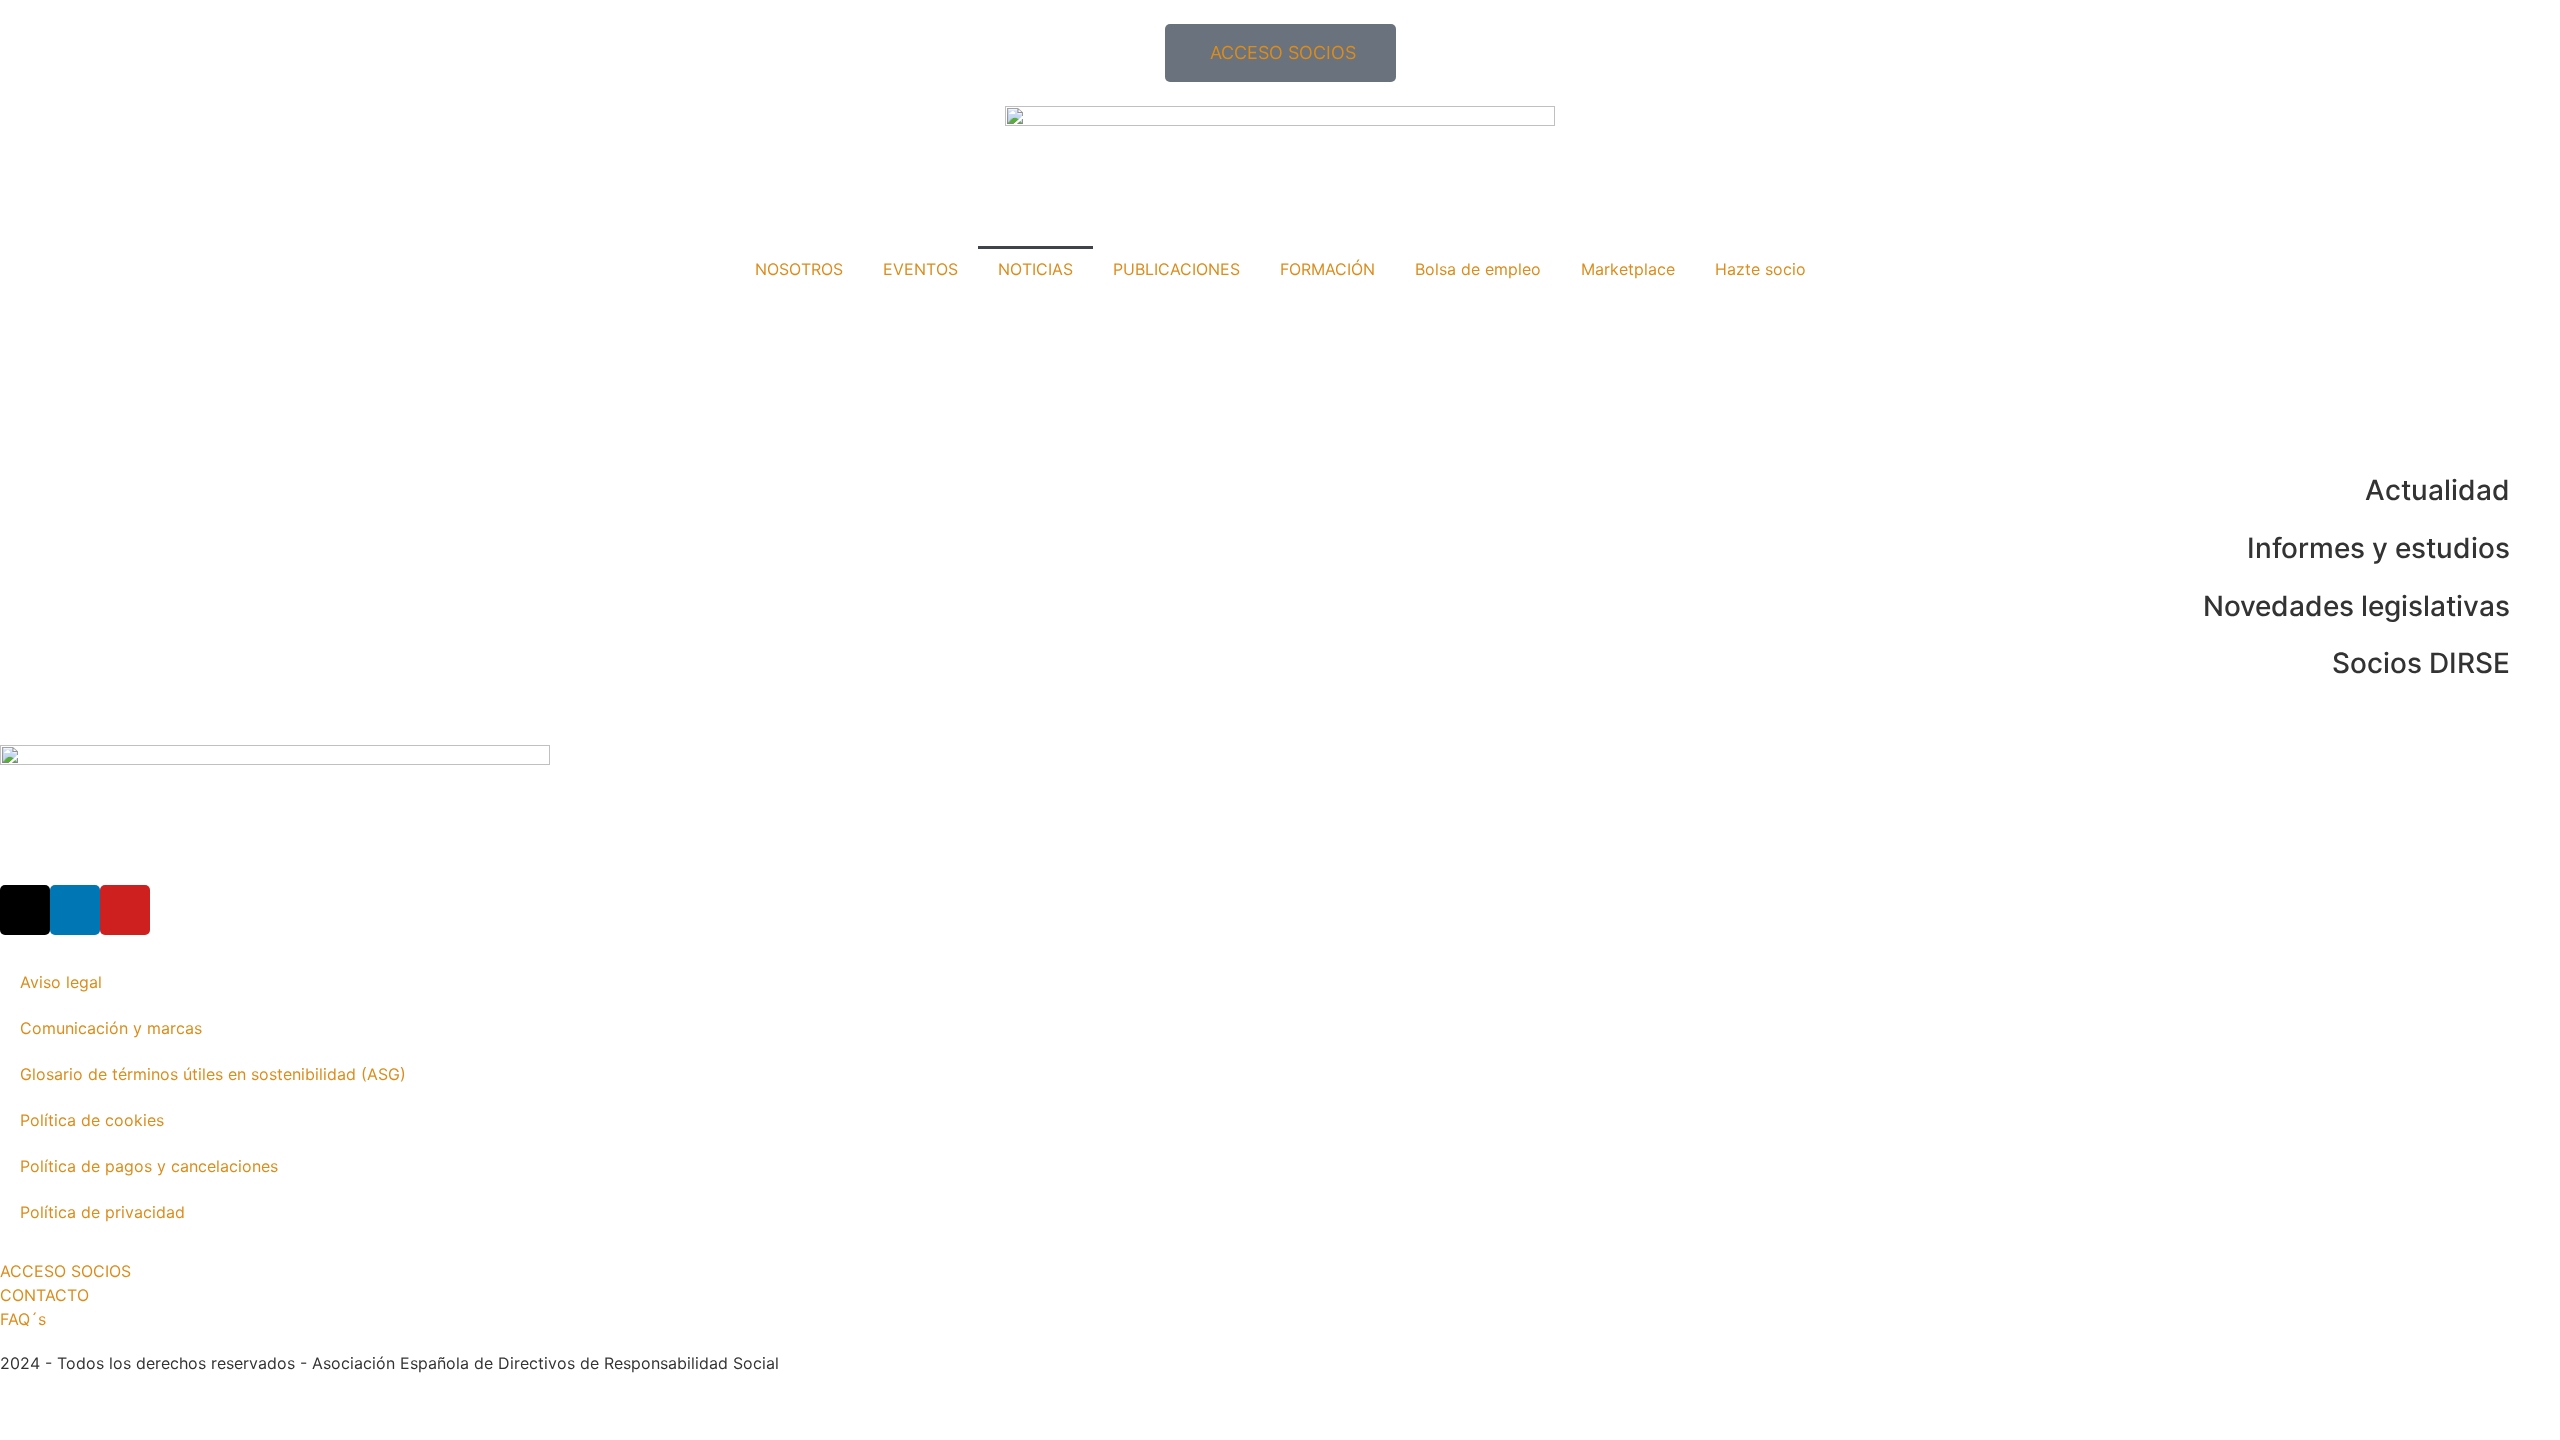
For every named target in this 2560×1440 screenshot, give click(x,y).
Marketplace (1628, 269)
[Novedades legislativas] (2535, 607)
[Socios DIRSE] (2535, 664)
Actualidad (2437, 490)
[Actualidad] (2535, 491)
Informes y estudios (2378, 548)
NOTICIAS (1035, 269)
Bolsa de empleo (1478, 269)
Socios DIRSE (2421, 663)
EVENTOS (920, 269)
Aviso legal (61, 982)
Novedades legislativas (2356, 606)
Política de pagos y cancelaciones (149, 1166)
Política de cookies (92, 1120)
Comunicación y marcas (111, 1028)
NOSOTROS (799, 269)
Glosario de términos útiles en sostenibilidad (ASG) (213, 1074)
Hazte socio (1760, 269)
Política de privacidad (102, 1212)
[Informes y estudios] (2535, 549)
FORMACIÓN (1327, 269)
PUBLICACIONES (1176, 269)
